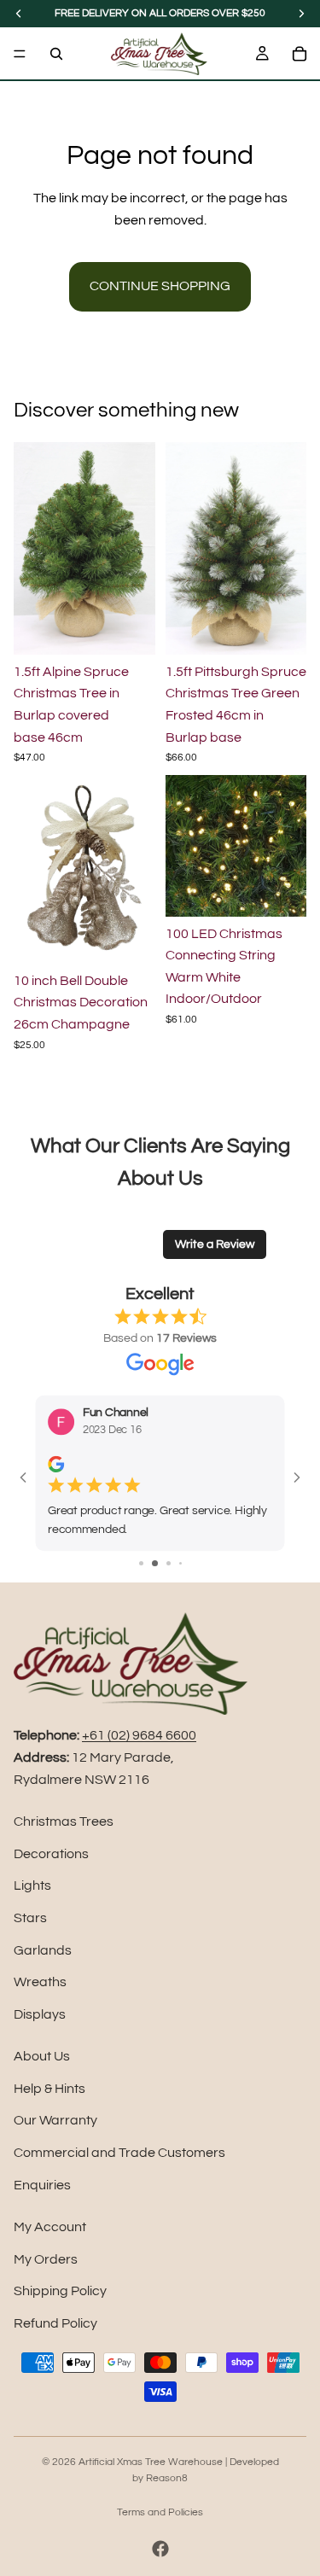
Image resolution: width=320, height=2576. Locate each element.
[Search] (56, 54)
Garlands (43, 1950)
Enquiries (42, 2185)
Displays (40, 2014)
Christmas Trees (64, 1821)
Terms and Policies (160, 2512)
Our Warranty (55, 2120)
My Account (50, 2227)
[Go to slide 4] (180, 1563)
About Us (42, 2056)
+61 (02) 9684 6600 (139, 1735)
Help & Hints (49, 2089)
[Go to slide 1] (141, 1563)
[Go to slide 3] (169, 1563)
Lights (32, 1885)
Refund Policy (55, 2323)
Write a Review (215, 1244)
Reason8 (167, 2478)
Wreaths (40, 1982)
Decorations (51, 1854)
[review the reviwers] (56, 1464)
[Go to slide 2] (155, 1563)
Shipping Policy (60, 2291)
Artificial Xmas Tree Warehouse (151, 2462)
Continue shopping (160, 286)
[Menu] (20, 54)
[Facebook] (160, 2549)
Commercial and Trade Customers (119, 2153)
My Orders (46, 2259)
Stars (30, 1918)
